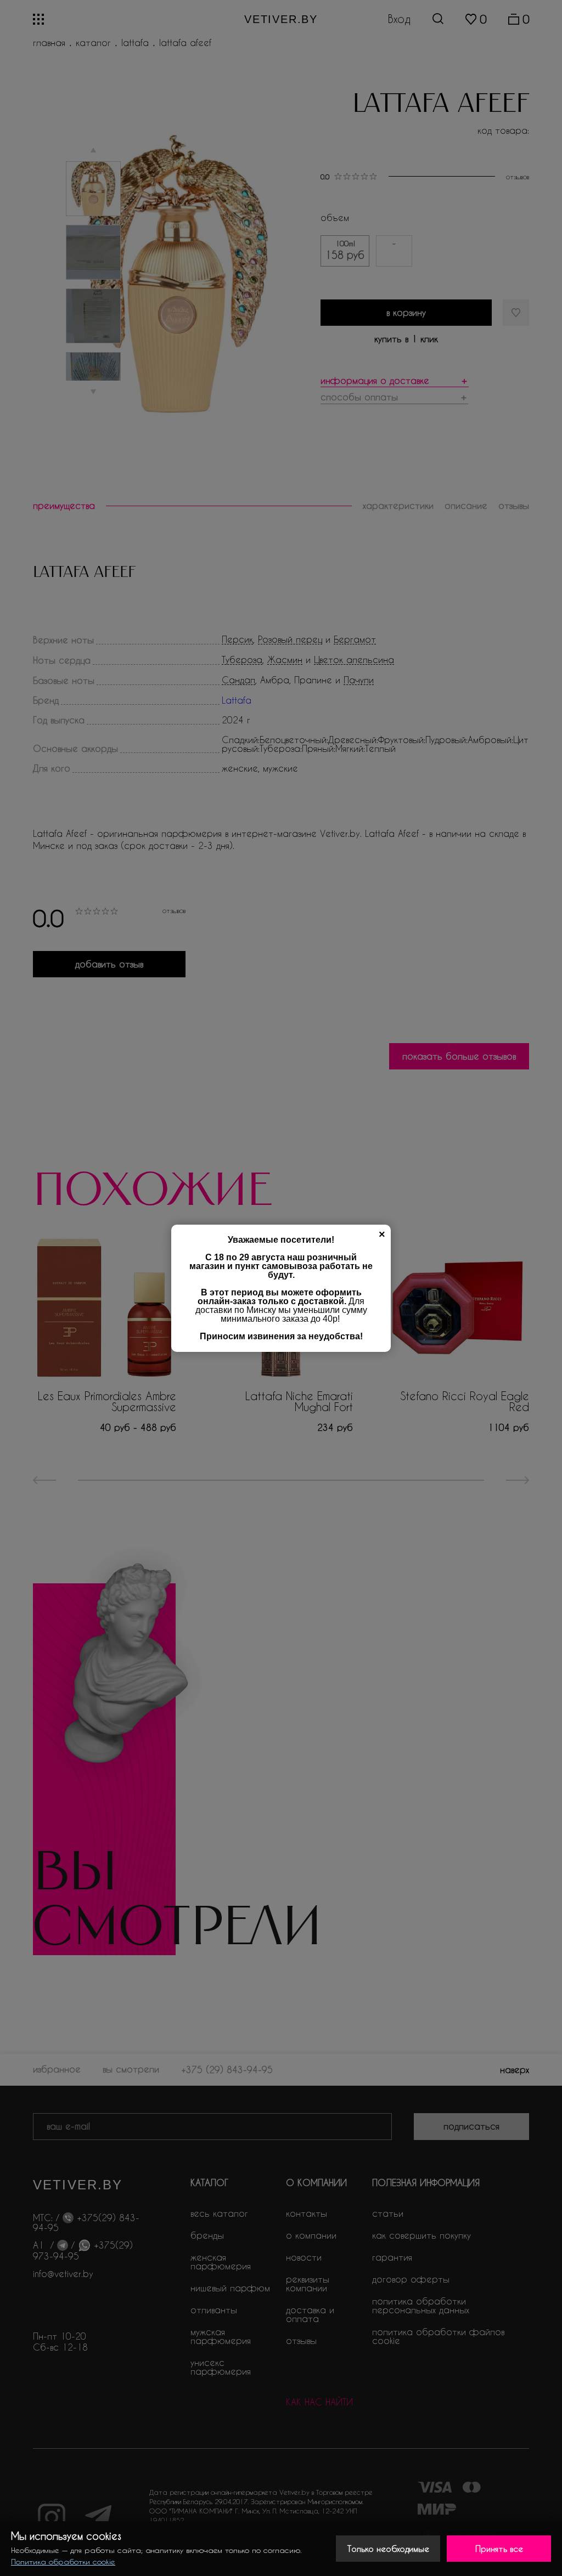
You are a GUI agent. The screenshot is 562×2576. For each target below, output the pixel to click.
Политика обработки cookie (63, 2561)
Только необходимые (388, 2549)
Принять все (499, 2549)
